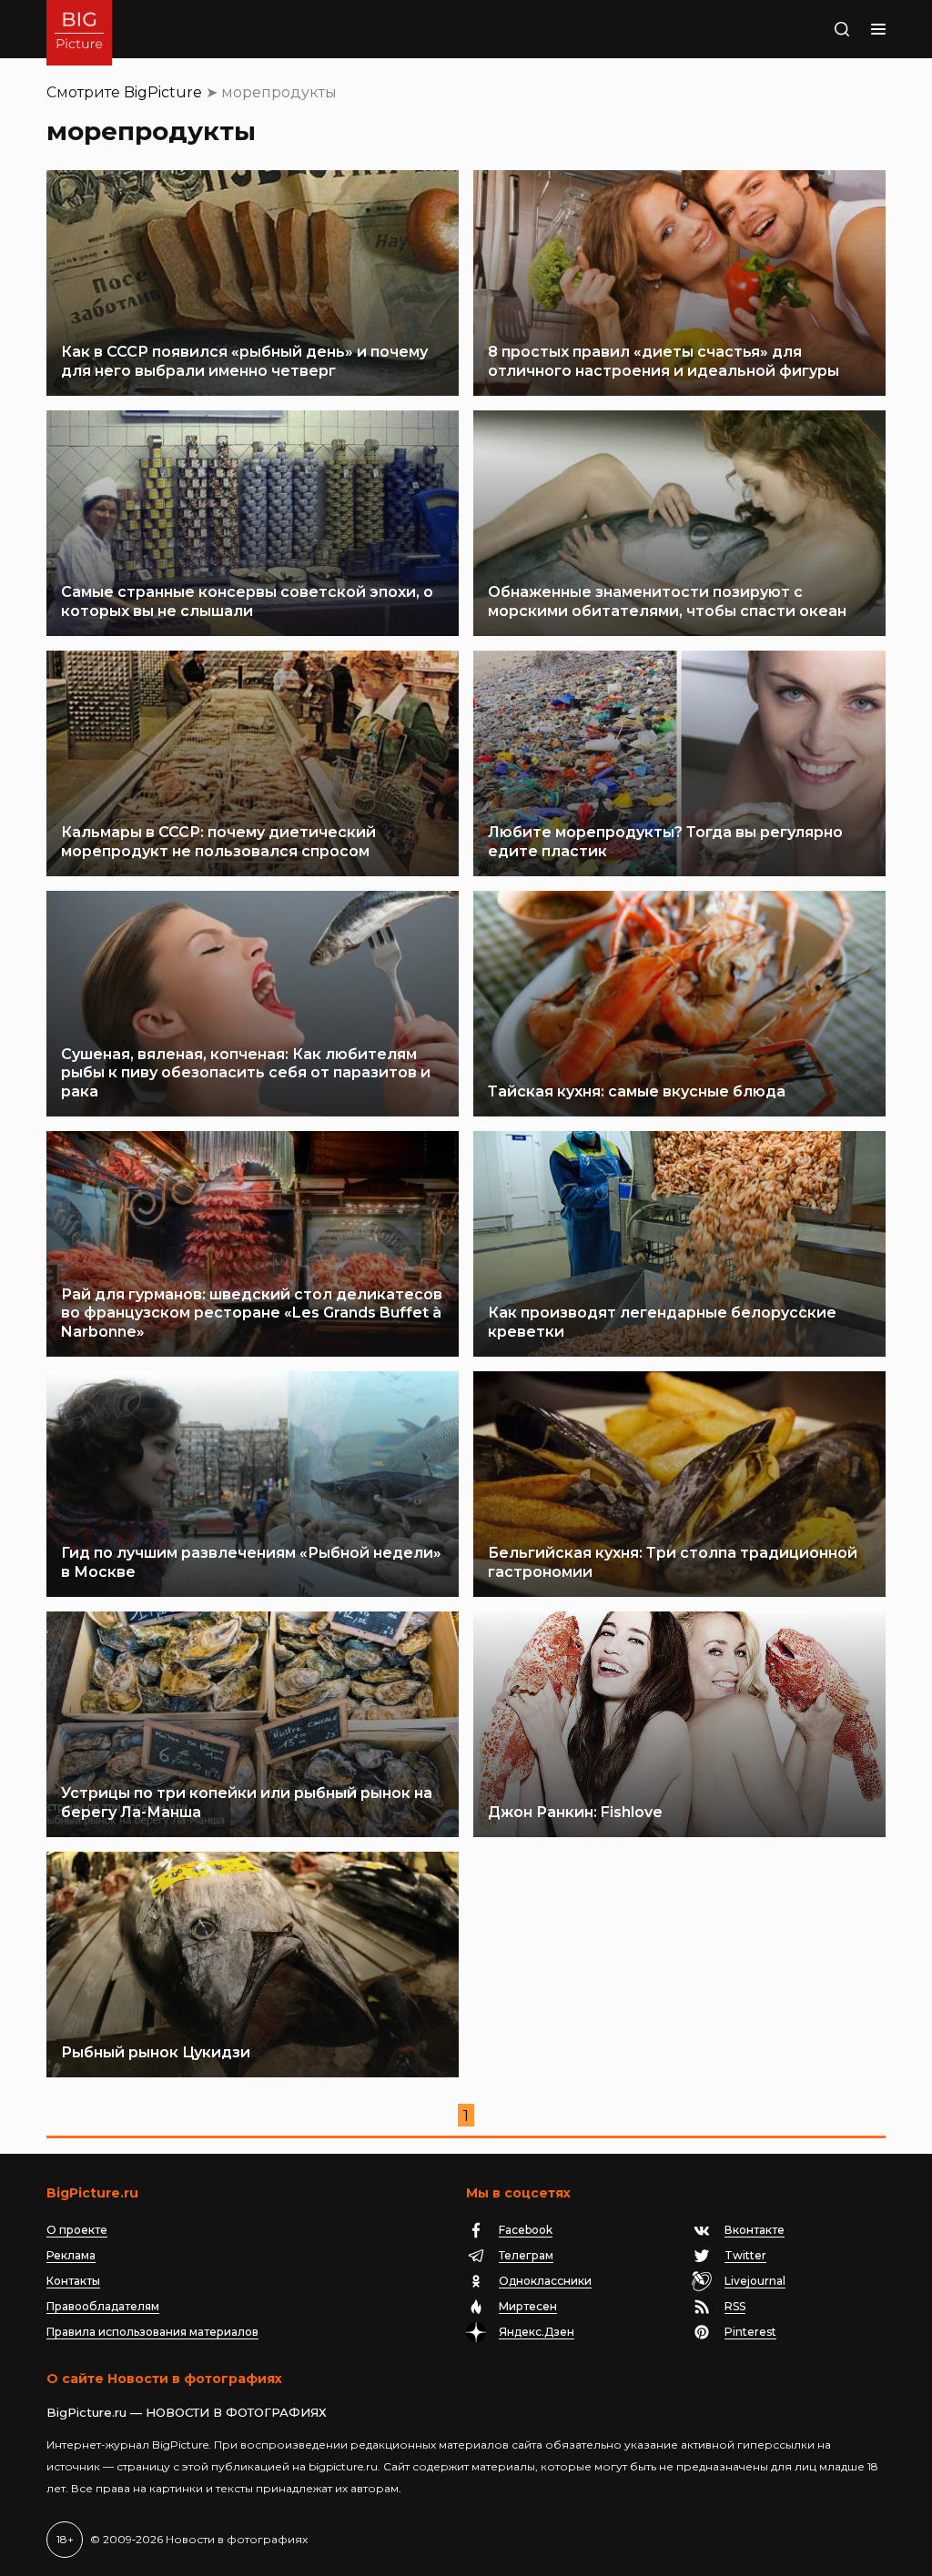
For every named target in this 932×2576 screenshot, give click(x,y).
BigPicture (163, 92)
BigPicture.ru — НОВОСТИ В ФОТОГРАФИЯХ (187, 2412)
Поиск (807, 29)
